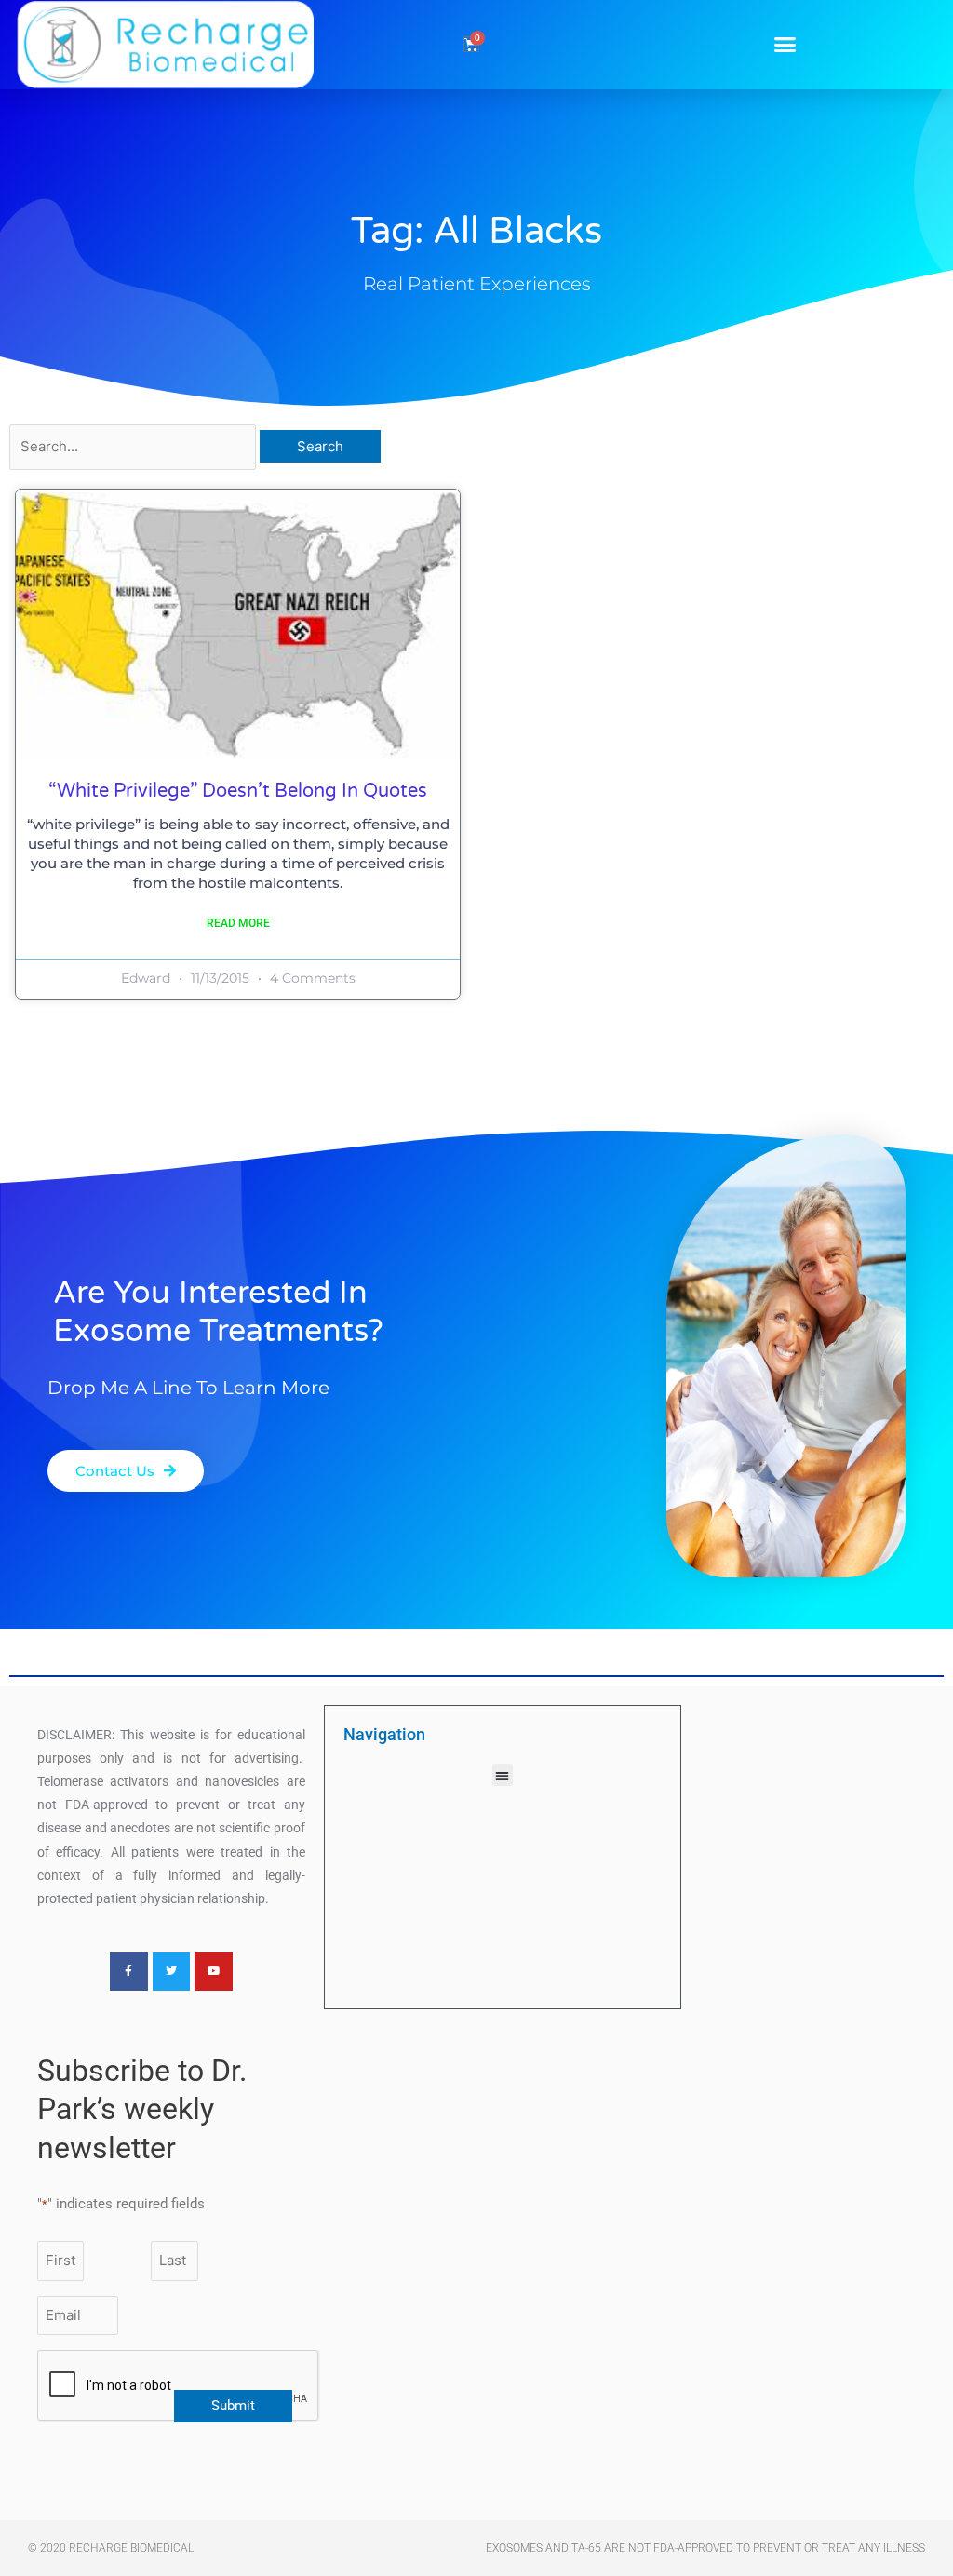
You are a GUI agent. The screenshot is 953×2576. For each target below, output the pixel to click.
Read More (238, 923)
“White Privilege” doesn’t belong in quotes (238, 791)
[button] (785, 45)
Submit (233, 2406)
